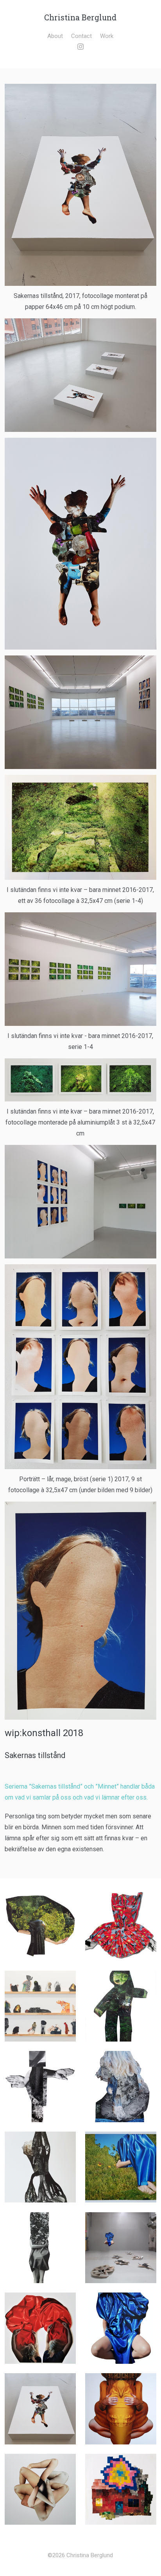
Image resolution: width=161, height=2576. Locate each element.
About (55, 36)
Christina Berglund (80, 17)
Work (107, 36)
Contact (81, 36)
